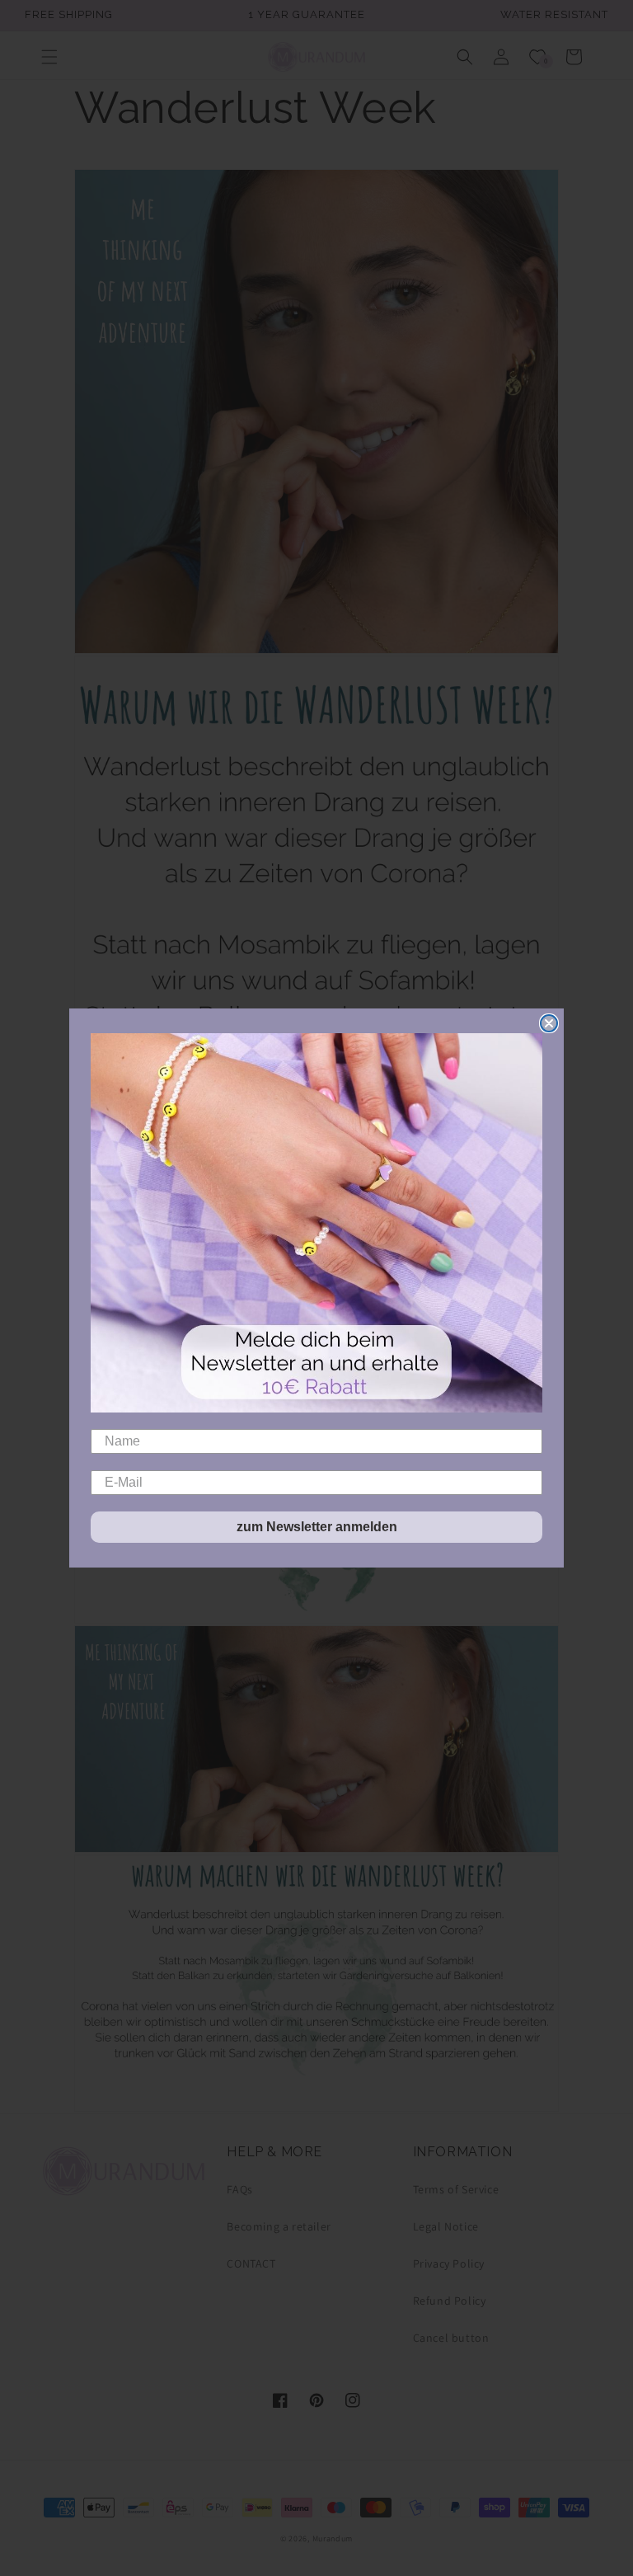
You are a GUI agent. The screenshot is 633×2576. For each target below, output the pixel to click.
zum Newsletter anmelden (317, 1527)
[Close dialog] (549, 1023)
